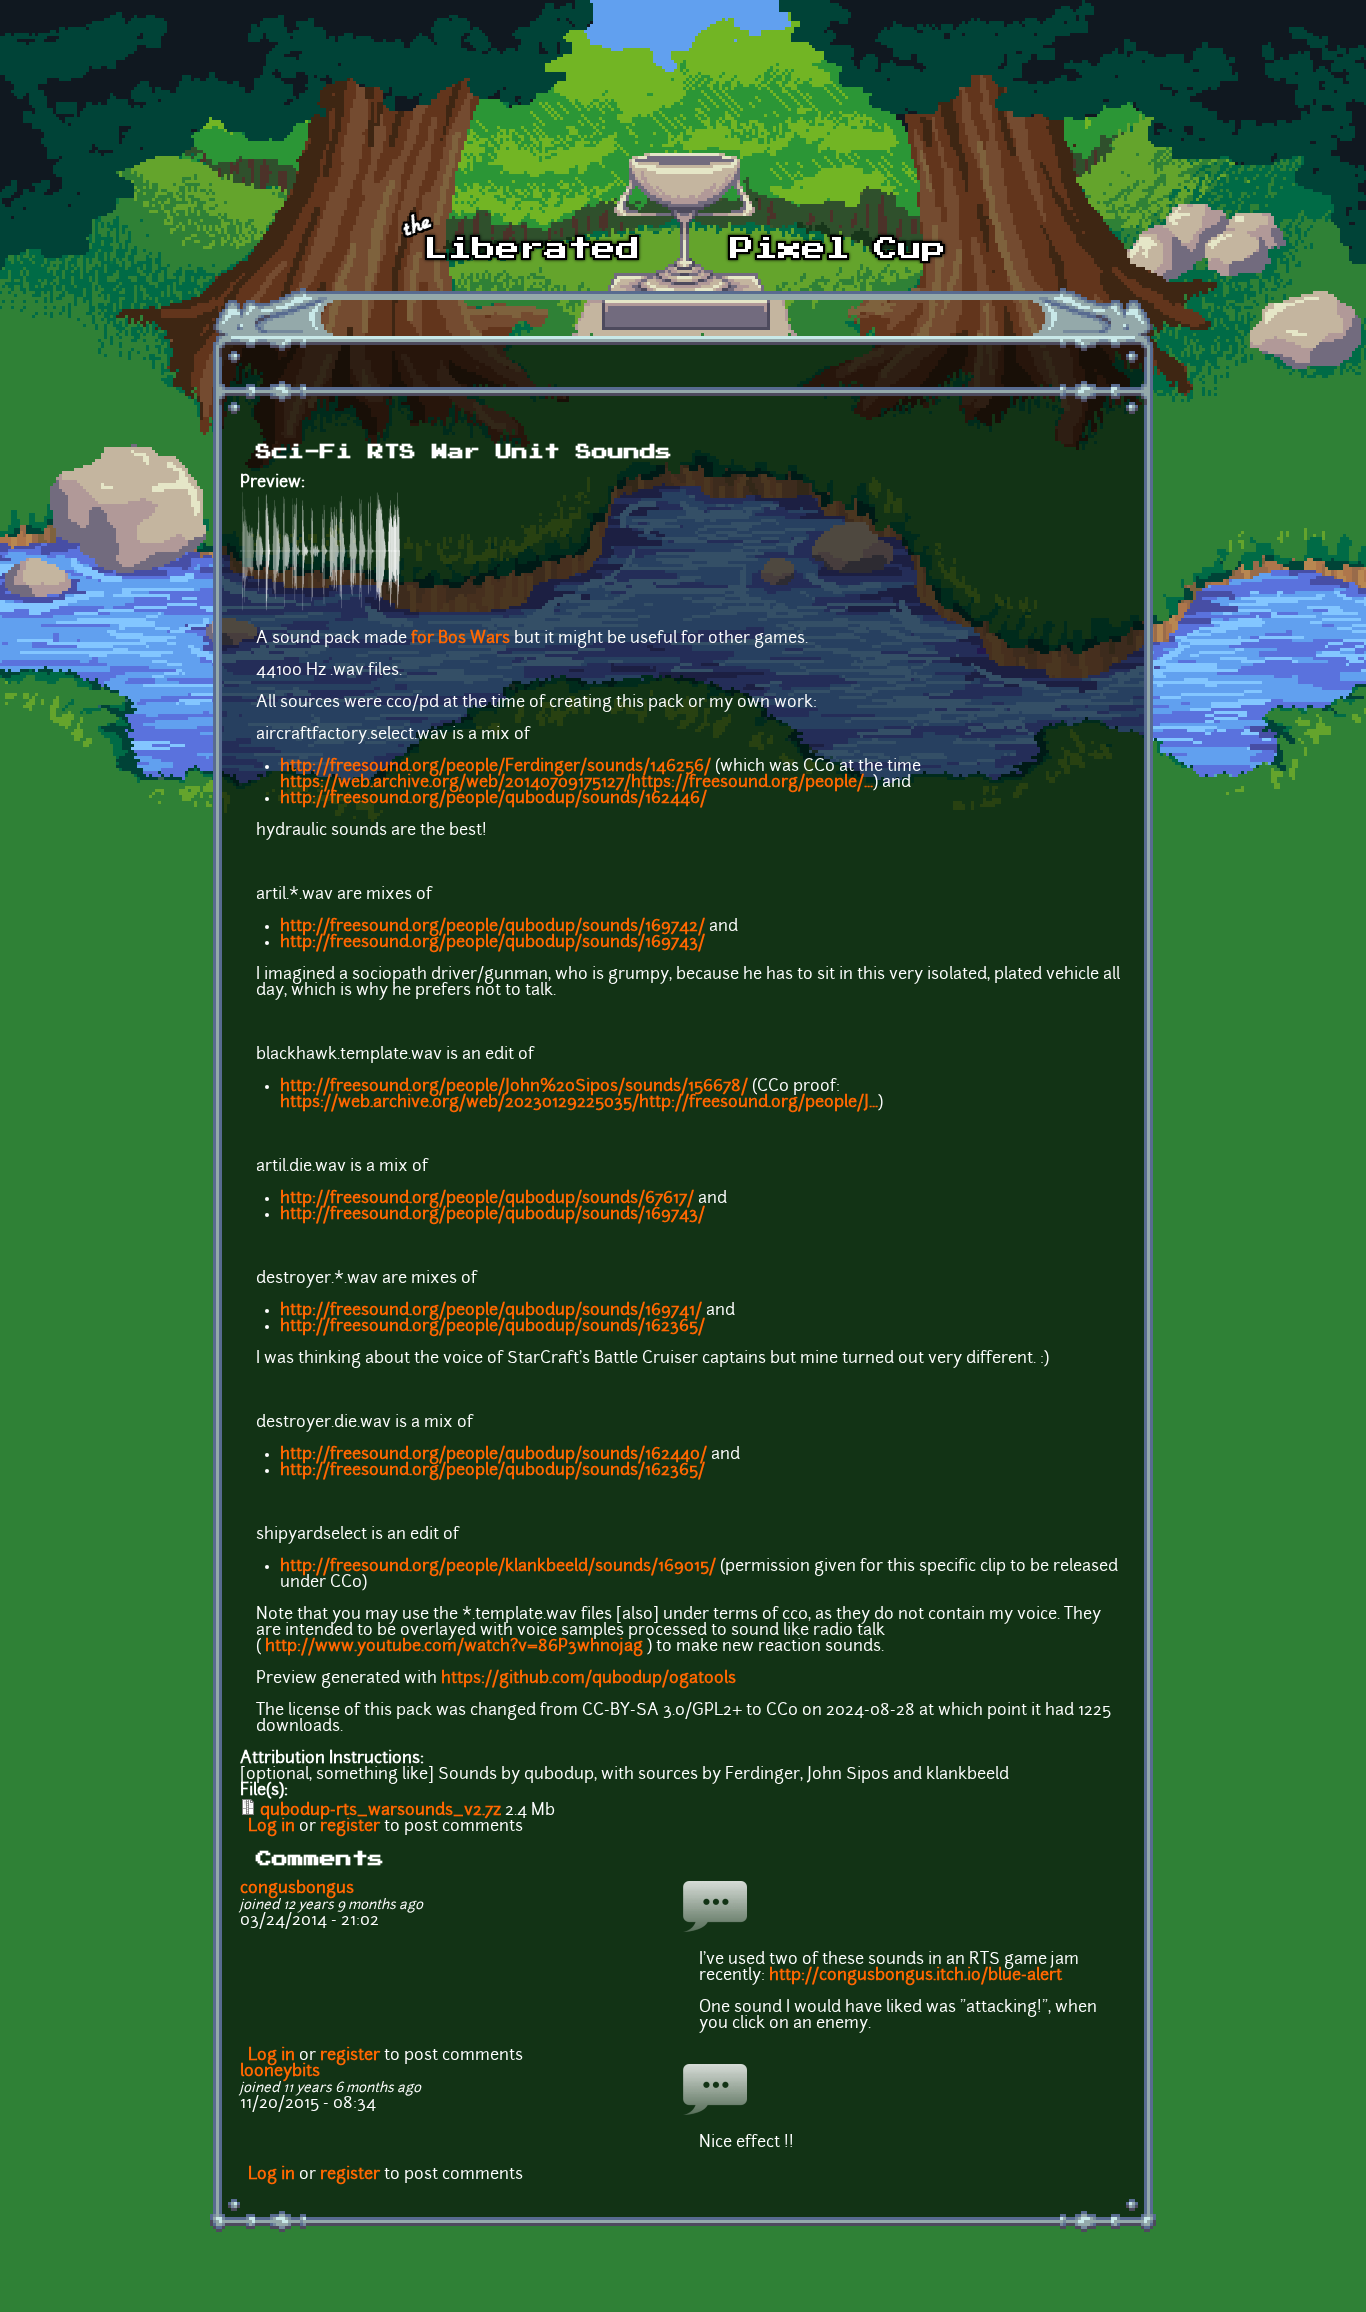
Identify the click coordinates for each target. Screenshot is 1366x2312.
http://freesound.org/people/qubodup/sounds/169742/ (492, 927)
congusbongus (297, 1889)
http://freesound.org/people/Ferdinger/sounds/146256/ (495, 767)
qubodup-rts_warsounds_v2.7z (380, 1811)
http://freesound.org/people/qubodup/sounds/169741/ (491, 1311)
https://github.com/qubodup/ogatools (588, 1679)
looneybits (280, 2072)
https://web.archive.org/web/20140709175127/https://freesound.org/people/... (576, 783)
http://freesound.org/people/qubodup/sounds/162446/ (493, 799)
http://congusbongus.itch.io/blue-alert (915, 1976)
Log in (271, 1827)
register (350, 1827)
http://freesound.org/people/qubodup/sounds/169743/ (492, 943)
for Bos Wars (460, 639)
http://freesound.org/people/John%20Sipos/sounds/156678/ (514, 1087)
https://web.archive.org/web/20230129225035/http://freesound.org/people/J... (579, 1103)
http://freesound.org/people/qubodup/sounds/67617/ (487, 1199)
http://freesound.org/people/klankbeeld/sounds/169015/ (498, 1567)
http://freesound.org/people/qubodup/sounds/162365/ (492, 1327)
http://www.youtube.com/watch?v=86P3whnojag (454, 1647)
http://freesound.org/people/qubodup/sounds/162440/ (493, 1455)
